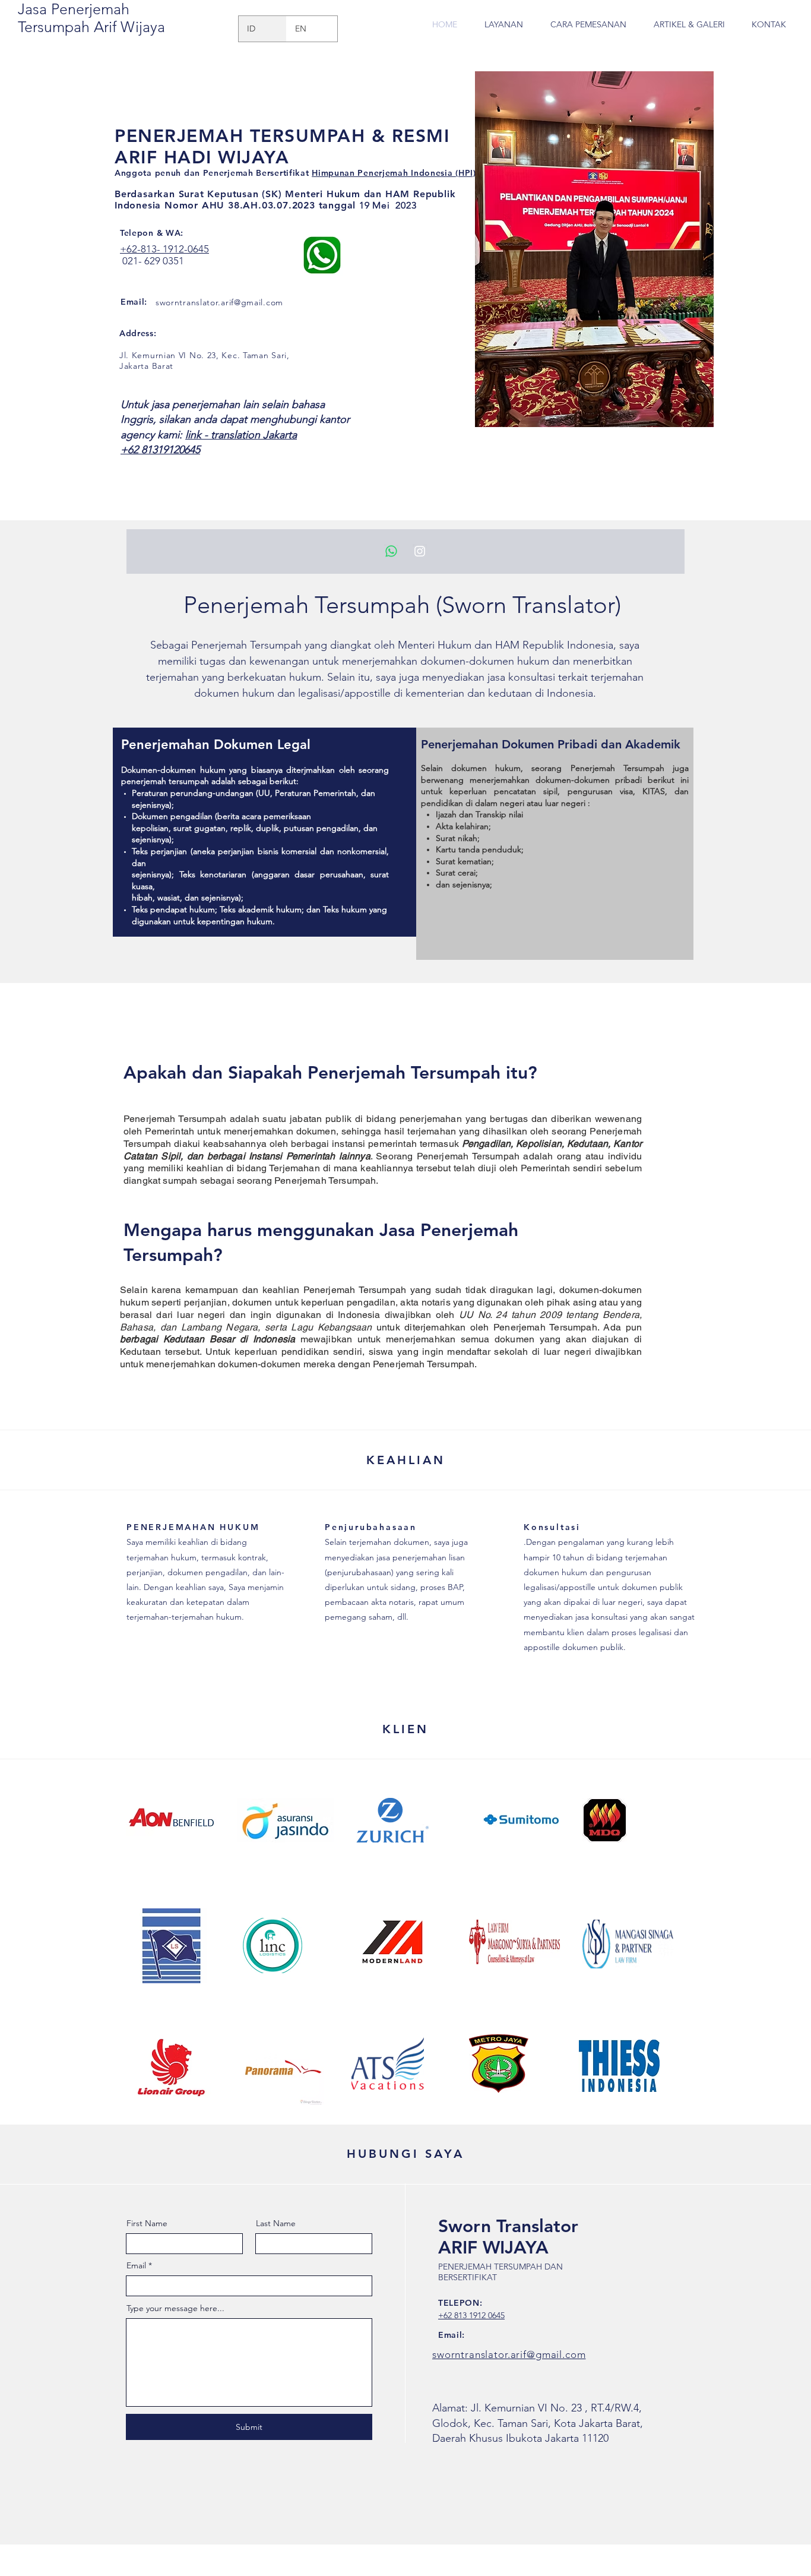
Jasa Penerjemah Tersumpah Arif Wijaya (91, 18)
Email (136, 2265)
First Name (147, 2223)
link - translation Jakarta (241, 435)
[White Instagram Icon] (420, 551)
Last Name (276, 2223)
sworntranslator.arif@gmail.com (219, 302)
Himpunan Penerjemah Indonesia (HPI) (394, 173)
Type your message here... (175, 2308)
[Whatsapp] (391, 551)
